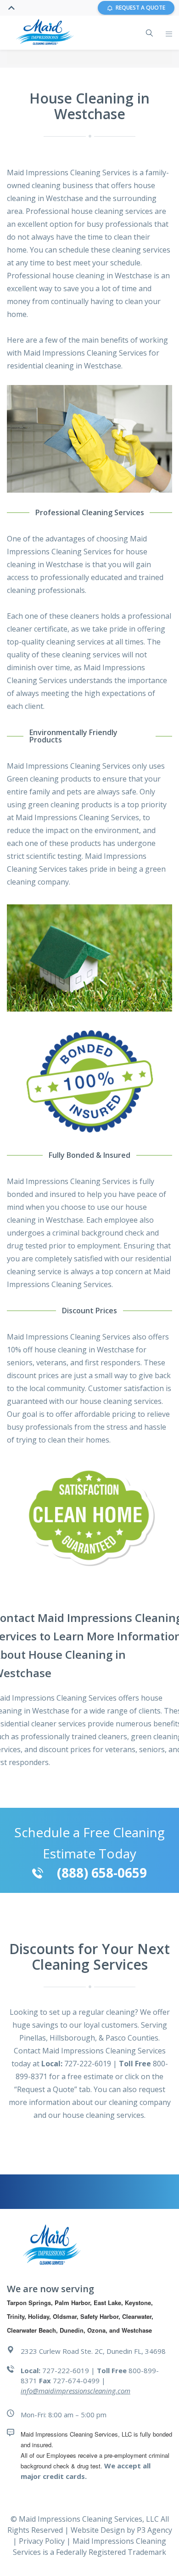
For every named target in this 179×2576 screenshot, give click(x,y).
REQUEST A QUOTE (140, 8)
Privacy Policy (43, 2541)
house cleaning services (121, 1401)
